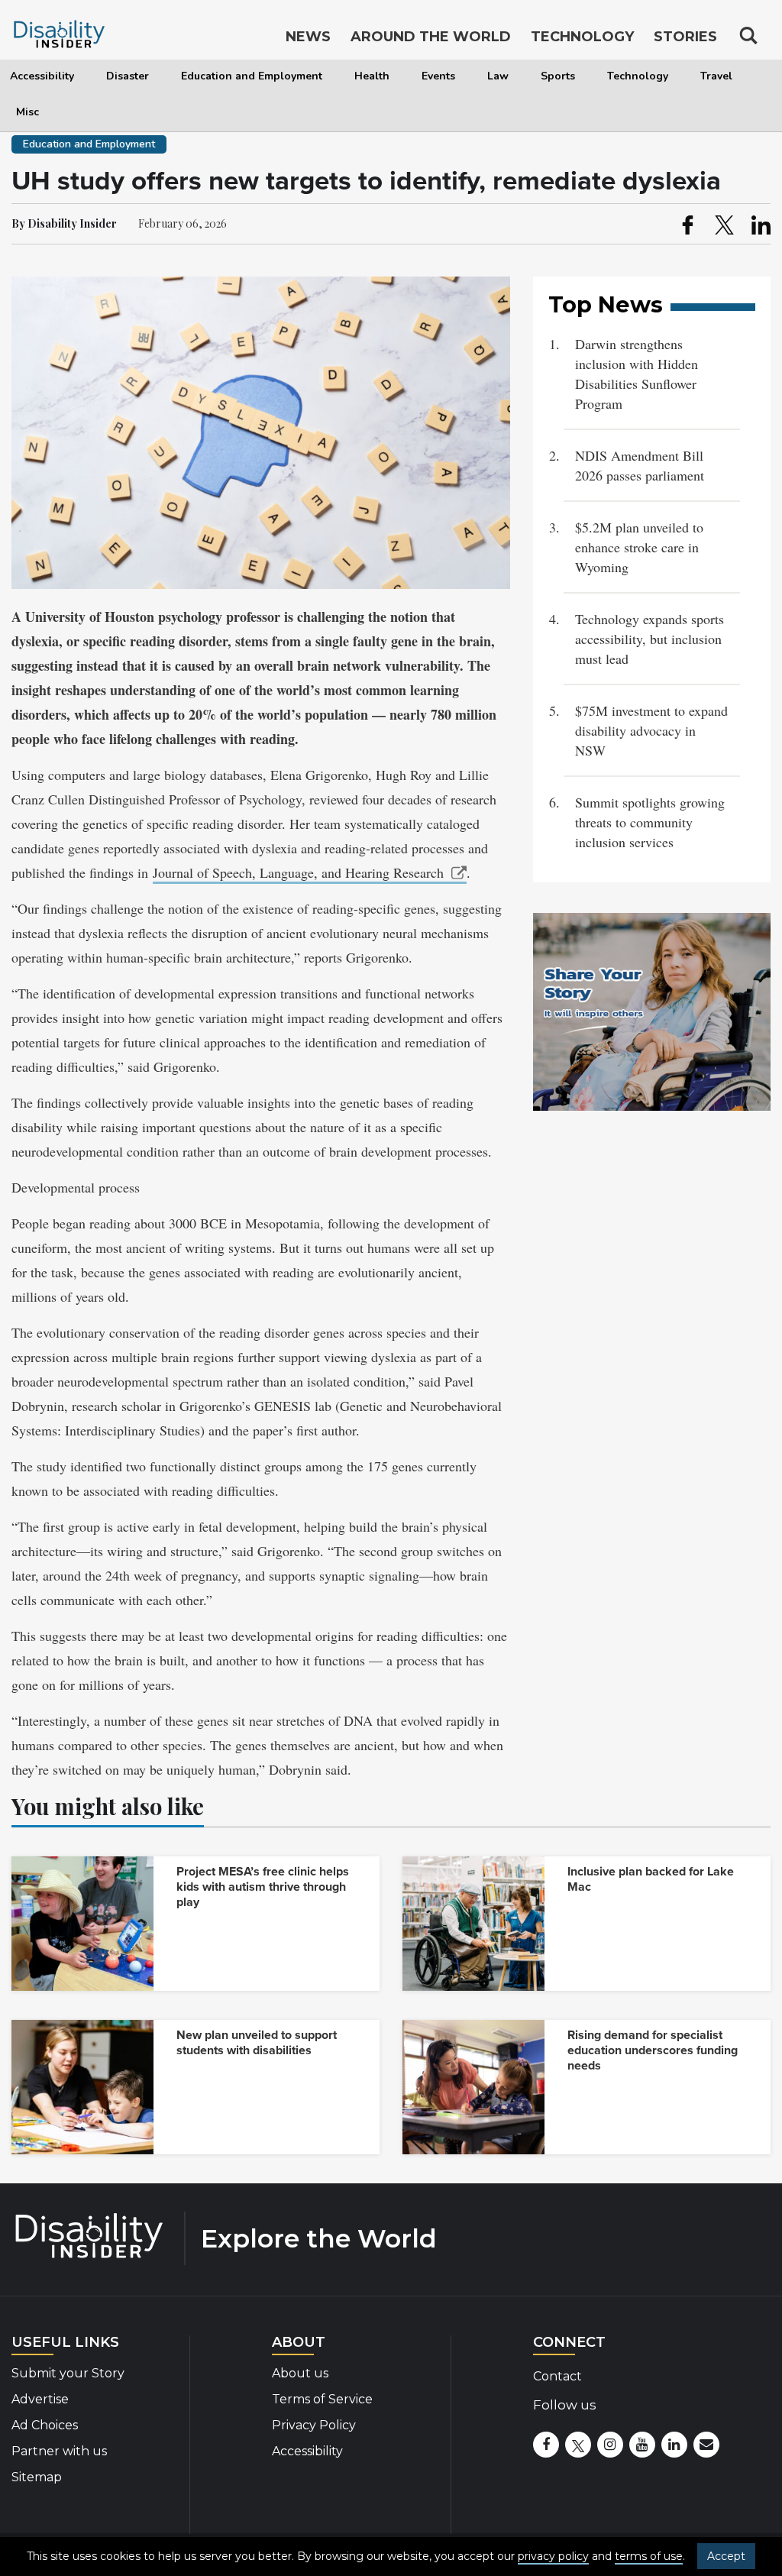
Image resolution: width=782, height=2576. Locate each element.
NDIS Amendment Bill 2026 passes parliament (640, 465)
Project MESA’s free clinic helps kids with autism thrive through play (263, 1887)
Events (438, 76)
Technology (638, 76)
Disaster (128, 76)
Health (372, 76)
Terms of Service (322, 2399)
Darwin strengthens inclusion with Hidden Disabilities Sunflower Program (637, 374)
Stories (685, 37)
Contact (557, 2376)
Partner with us (59, 2451)
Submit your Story (68, 2373)
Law (498, 76)
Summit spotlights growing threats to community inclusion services (650, 822)
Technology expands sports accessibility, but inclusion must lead (650, 639)
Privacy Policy (314, 2425)
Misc (27, 112)
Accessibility (42, 76)
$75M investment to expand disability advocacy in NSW (651, 730)
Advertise (40, 2399)
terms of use (649, 2556)
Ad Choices (45, 2425)
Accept (726, 2556)
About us (300, 2373)
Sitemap (37, 2477)
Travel (716, 76)
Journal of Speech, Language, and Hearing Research (298, 872)
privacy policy (553, 2556)
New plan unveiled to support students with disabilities (257, 2043)
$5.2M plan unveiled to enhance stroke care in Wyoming (639, 547)
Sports (558, 76)
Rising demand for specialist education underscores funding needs (653, 2050)
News (308, 37)
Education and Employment (252, 76)
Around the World (431, 37)
